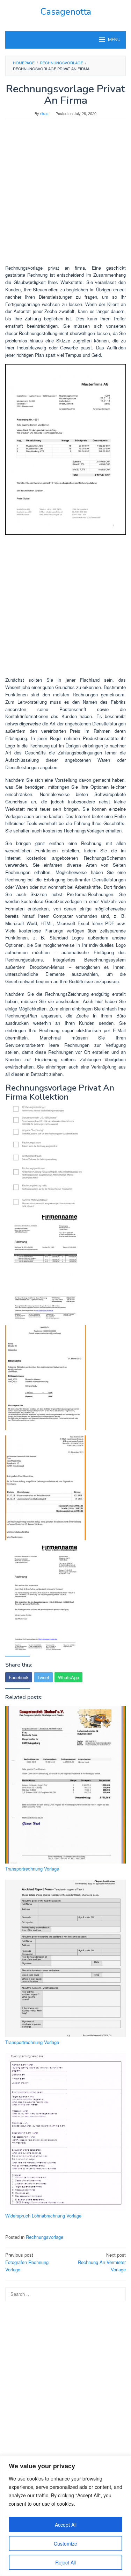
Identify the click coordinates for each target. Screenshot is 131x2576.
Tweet (43, 1677)
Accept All (66, 2525)
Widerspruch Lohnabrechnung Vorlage (43, 2216)
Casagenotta (66, 12)
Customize (65, 2543)
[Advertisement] (65, 195)
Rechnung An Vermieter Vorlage (102, 2262)
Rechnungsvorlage (45, 2237)
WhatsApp (68, 1677)
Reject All (65, 2562)
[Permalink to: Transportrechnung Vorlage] (65, 1785)
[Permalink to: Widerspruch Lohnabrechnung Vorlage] (65, 2132)
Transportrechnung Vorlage (32, 1869)
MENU (114, 40)
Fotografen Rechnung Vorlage (27, 2262)
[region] (65, 2516)
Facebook (19, 1677)
